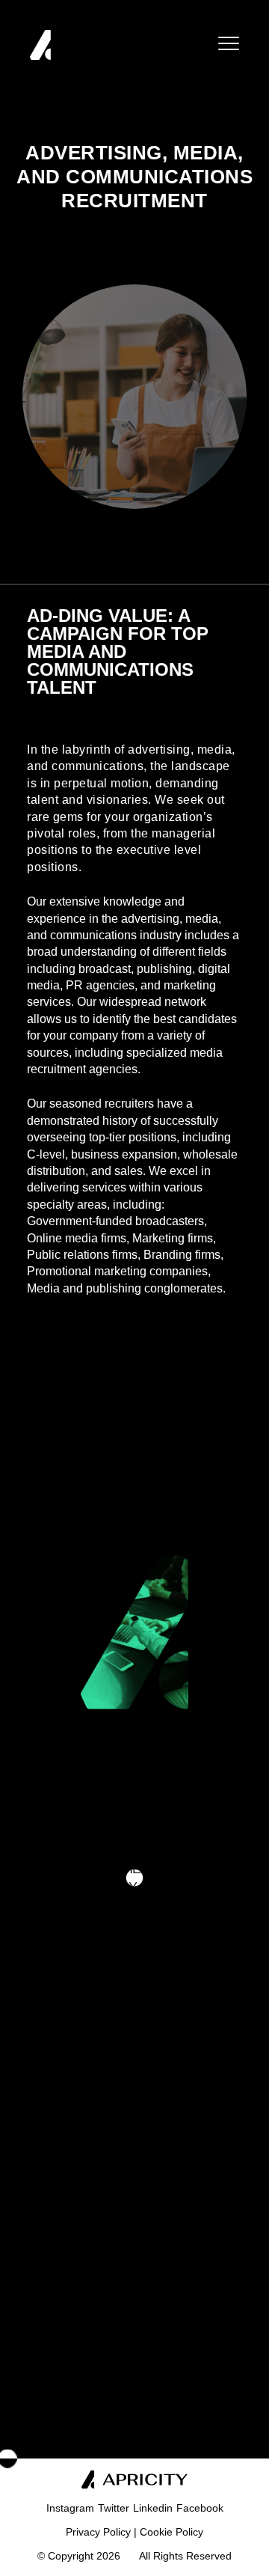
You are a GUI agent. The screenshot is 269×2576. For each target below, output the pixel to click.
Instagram (70, 2508)
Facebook (200, 2508)
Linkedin (153, 2508)
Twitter (114, 2508)
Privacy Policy (98, 2532)
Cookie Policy (171, 2532)
